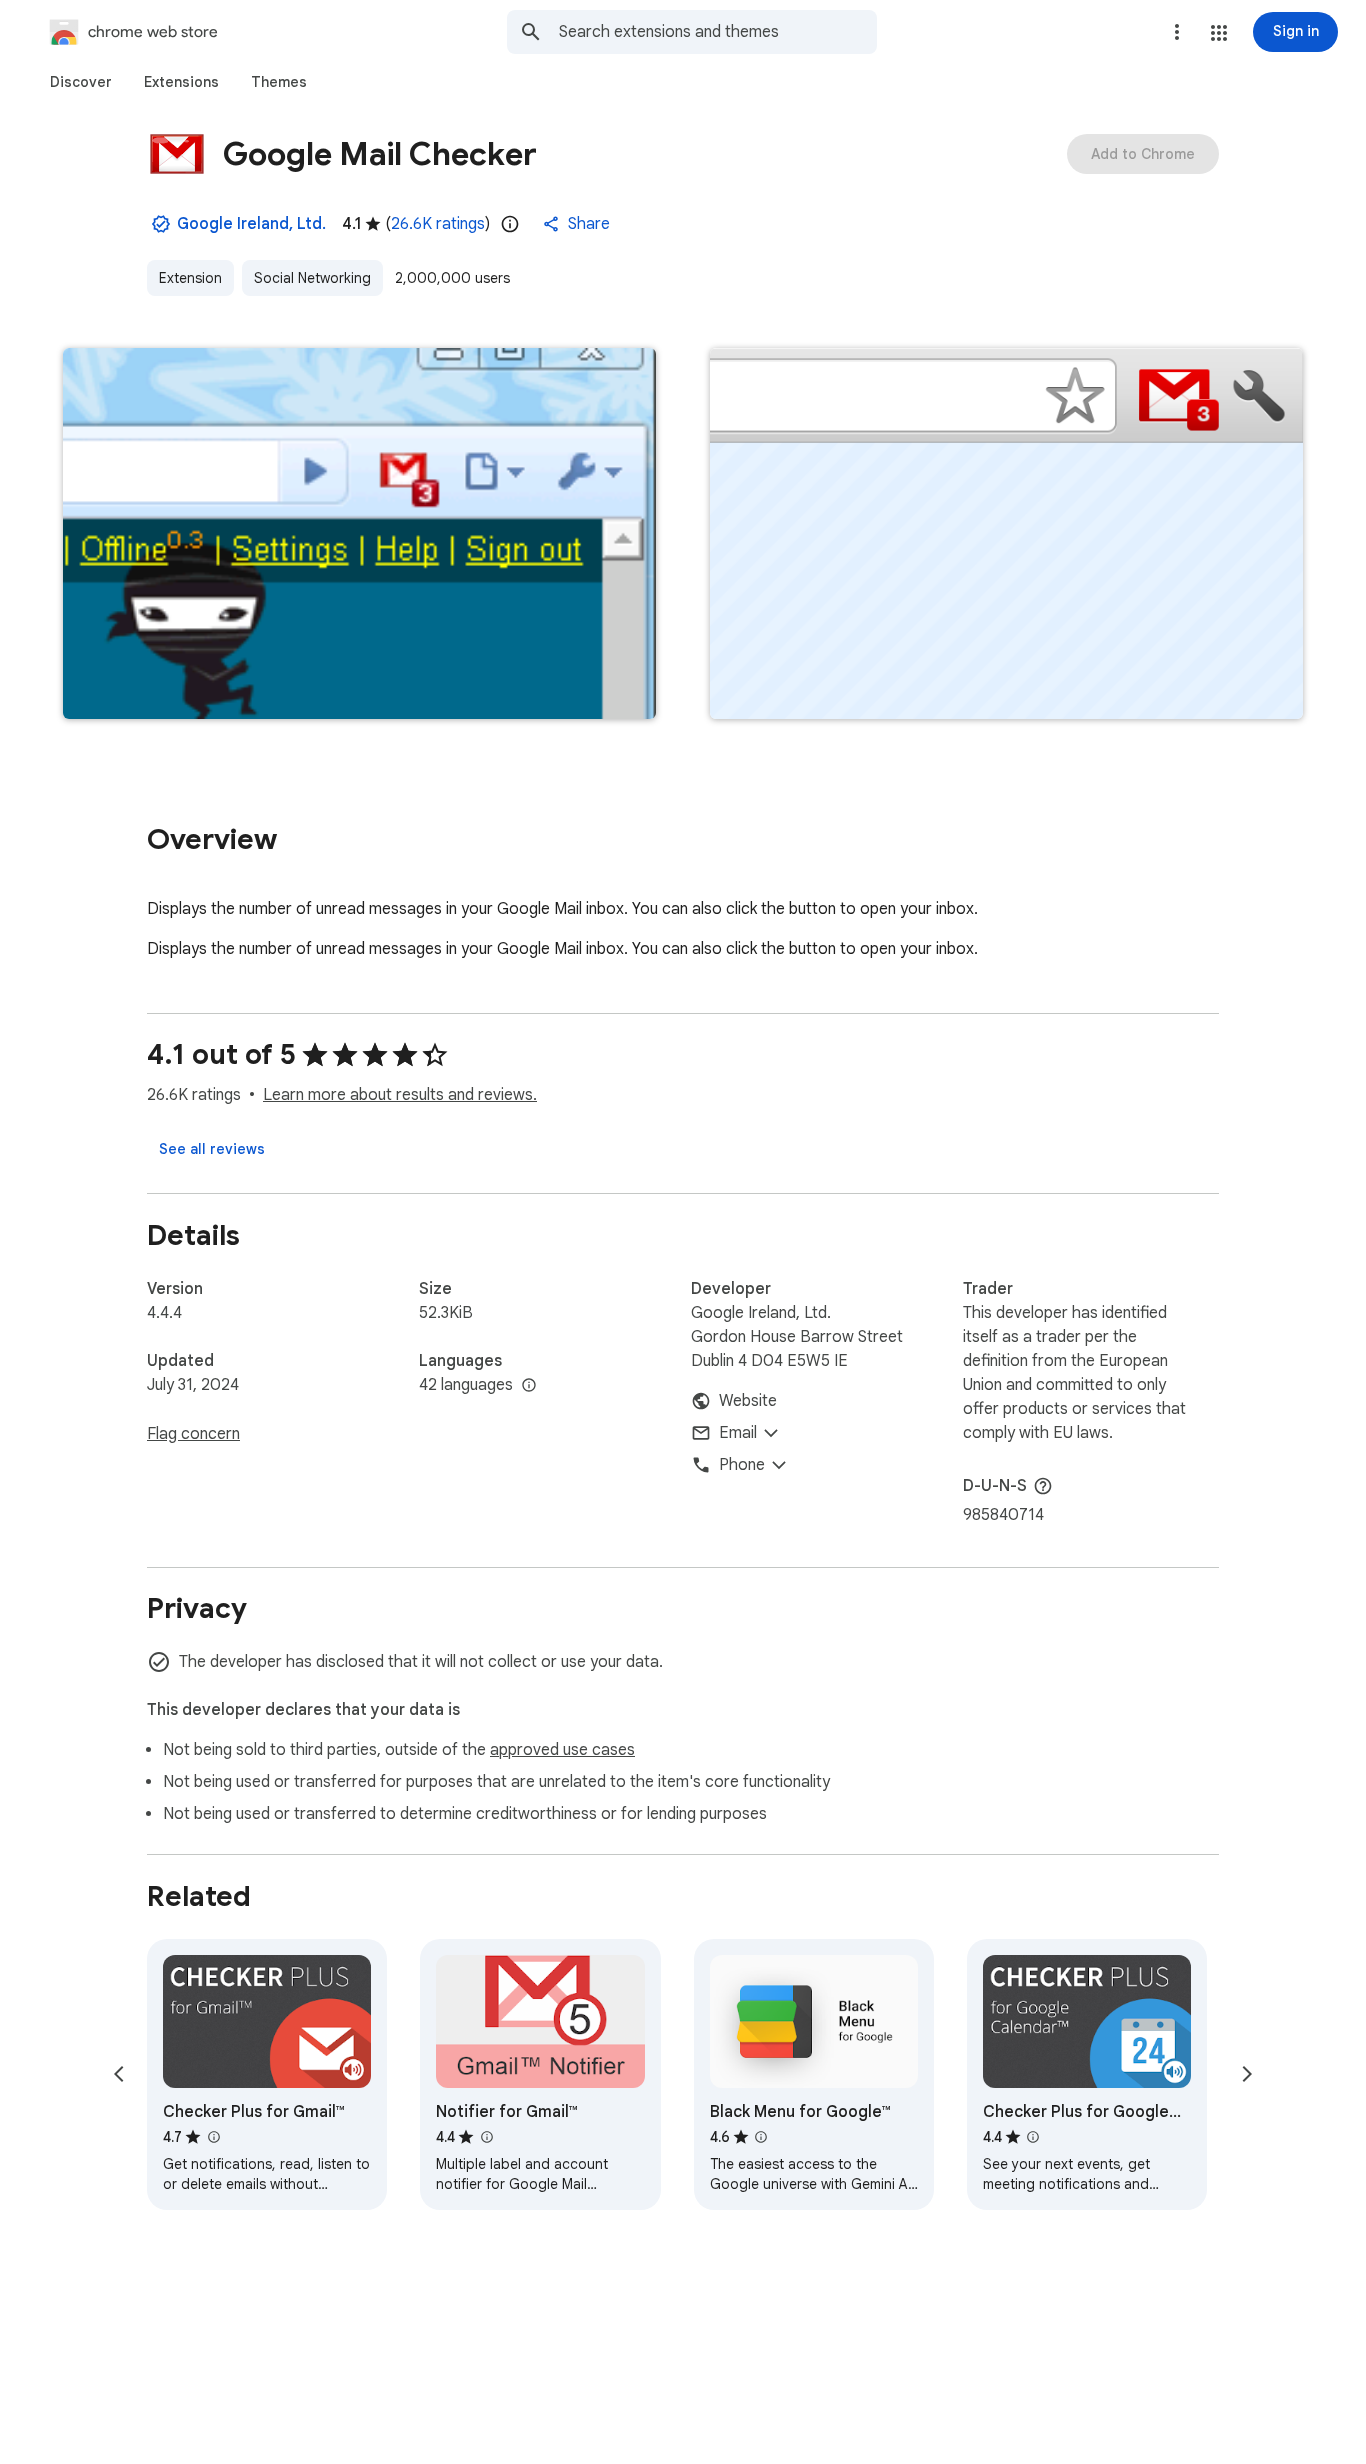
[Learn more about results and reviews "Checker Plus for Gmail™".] (213, 2137)
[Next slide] (1247, 2074)
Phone (742, 1465)
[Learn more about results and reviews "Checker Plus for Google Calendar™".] (1033, 2137)
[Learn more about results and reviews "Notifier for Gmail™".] (486, 2137)
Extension (190, 278)
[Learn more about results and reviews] (1043, 1486)
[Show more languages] (529, 1386)
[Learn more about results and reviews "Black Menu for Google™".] (761, 2137)
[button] (1219, 33)
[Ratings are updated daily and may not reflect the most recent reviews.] (510, 224)
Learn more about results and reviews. (400, 1095)
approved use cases (562, 1750)
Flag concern (193, 1434)
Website (748, 1401)
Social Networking (312, 278)
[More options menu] (1177, 32)
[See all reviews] (212, 1149)
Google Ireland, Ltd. (251, 224)
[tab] (81, 82)
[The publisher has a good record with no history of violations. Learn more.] (161, 224)
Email (738, 1433)
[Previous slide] (119, 2074)
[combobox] (718, 32)
